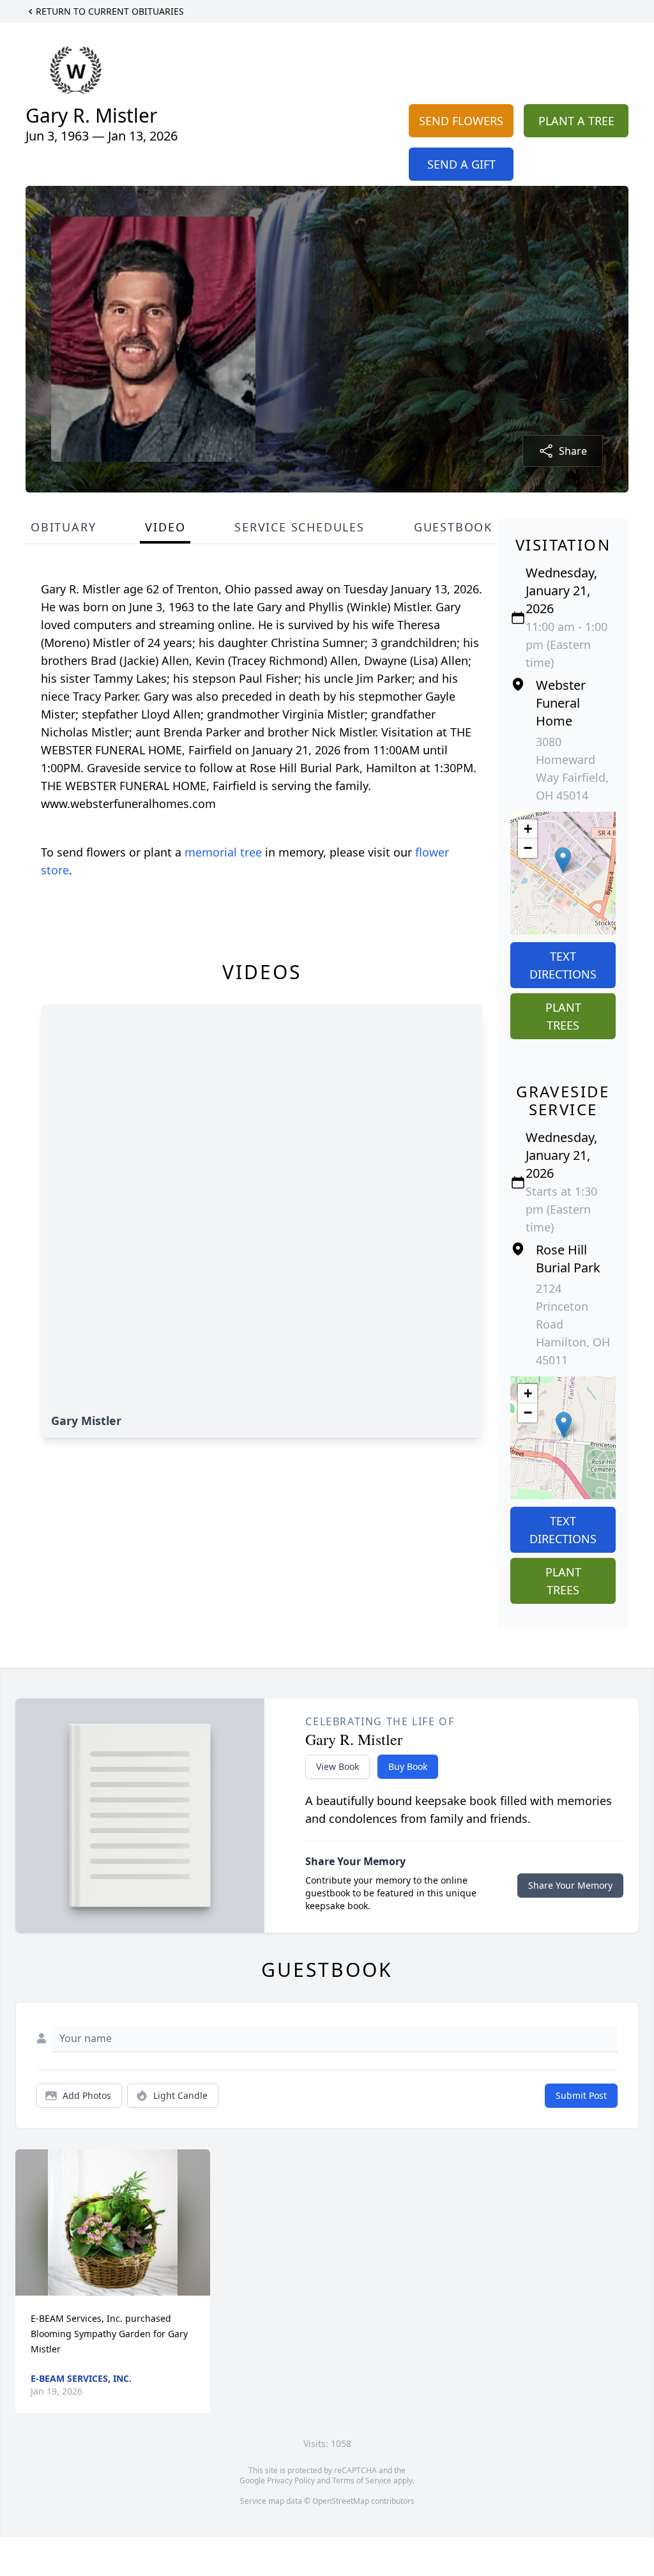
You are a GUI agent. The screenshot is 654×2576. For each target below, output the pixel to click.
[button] (563, 860)
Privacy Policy (291, 2481)
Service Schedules (300, 527)
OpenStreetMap (341, 2501)
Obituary (63, 527)
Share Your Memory (570, 1885)
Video (165, 527)
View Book (338, 1766)
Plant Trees (563, 1016)
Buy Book (408, 1766)
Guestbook (453, 527)
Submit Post (581, 2095)
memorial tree (223, 852)
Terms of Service (362, 2481)
